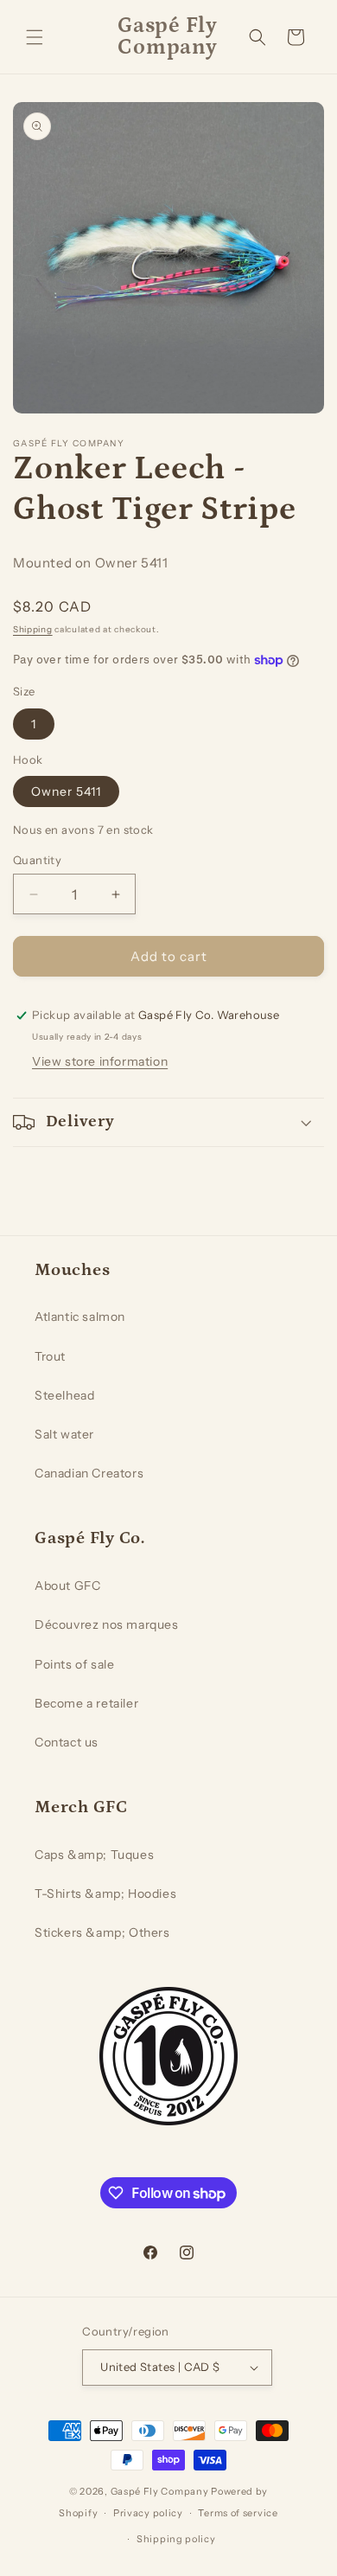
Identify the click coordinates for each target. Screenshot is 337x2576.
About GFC (67, 1586)
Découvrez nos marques (107, 1624)
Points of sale (74, 1664)
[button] (35, 37)
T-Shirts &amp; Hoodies (105, 1894)
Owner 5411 (66, 791)
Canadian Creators (89, 1473)
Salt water (64, 1434)
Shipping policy (176, 2539)
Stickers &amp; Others (102, 1932)
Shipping (33, 629)
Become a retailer (86, 1703)
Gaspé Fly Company (160, 2491)
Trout (50, 1356)
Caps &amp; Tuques (94, 1855)
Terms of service (238, 2513)
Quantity (37, 860)
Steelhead (64, 1395)
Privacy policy (148, 2513)
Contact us (67, 1742)
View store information (100, 1061)
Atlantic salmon (80, 1317)
